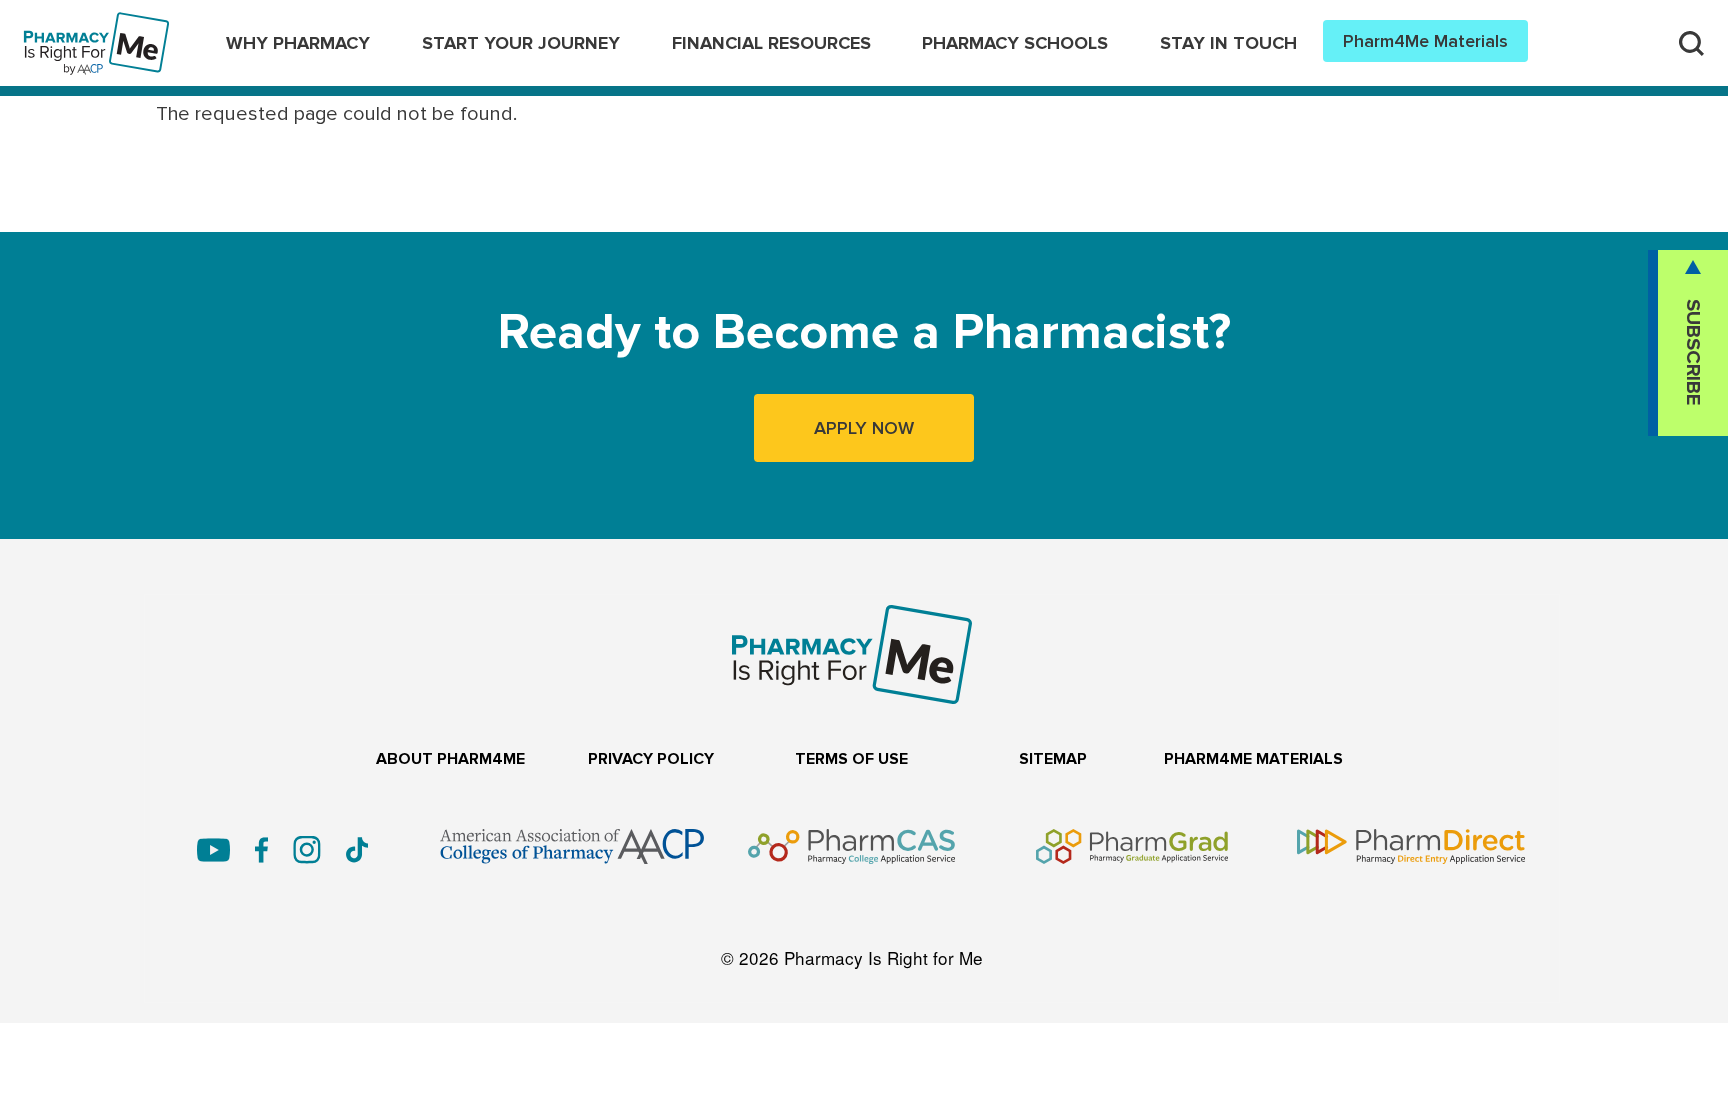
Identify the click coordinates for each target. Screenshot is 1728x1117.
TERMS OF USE (851, 759)
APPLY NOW (864, 428)
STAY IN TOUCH (1228, 43)
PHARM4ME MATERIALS (1253, 759)
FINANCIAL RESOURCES (771, 43)
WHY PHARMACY (298, 43)
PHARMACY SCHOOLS (1015, 43)
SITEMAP (1053, 759)
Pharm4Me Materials (1425, 41)
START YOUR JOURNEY (521, 43)
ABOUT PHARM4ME (450, 759)
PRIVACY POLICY (651, 759)
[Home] (96, 28)
